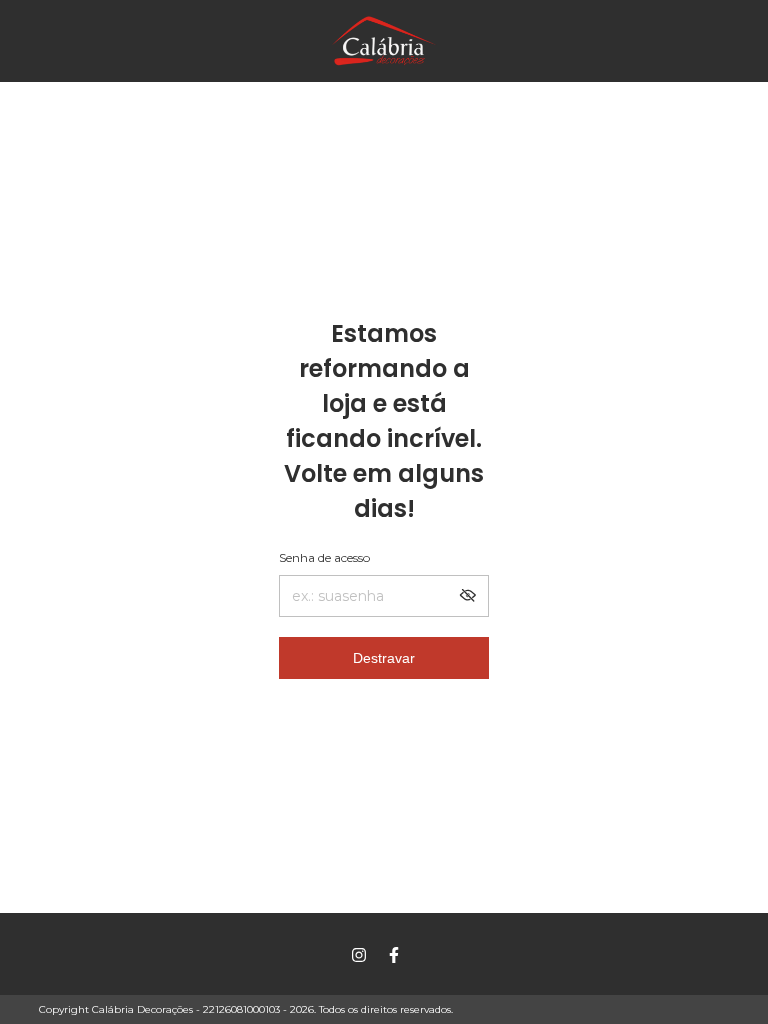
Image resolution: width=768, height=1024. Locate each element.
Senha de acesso (324, 557)
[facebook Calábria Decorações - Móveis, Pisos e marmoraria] (394, 955)
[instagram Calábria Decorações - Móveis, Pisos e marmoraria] (359, 955)
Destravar (384, 658)
